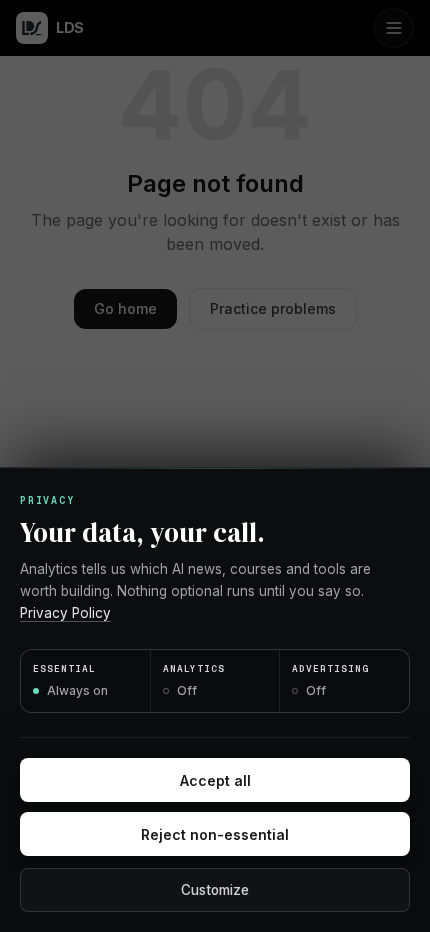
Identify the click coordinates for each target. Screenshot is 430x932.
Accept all (215, 780)
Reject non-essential (215, 834)
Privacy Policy (65, 613)
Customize (215, 890)
